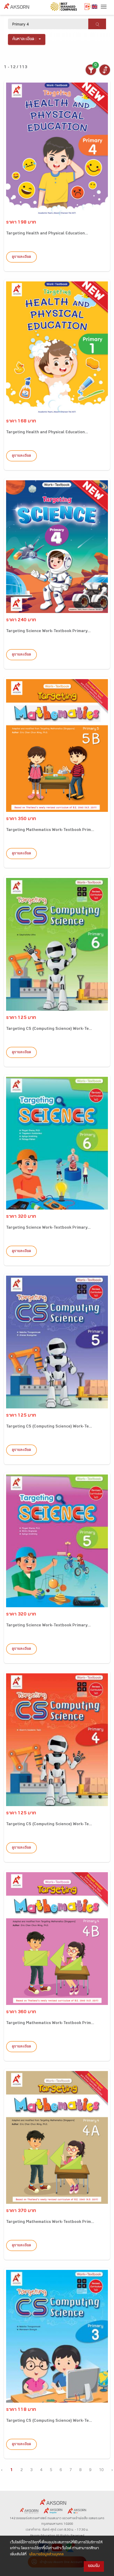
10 (101, 2470)
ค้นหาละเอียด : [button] (25, 39)
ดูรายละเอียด (21, 257)
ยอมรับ (94, 2566)
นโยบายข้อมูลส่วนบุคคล (46, 2555)
